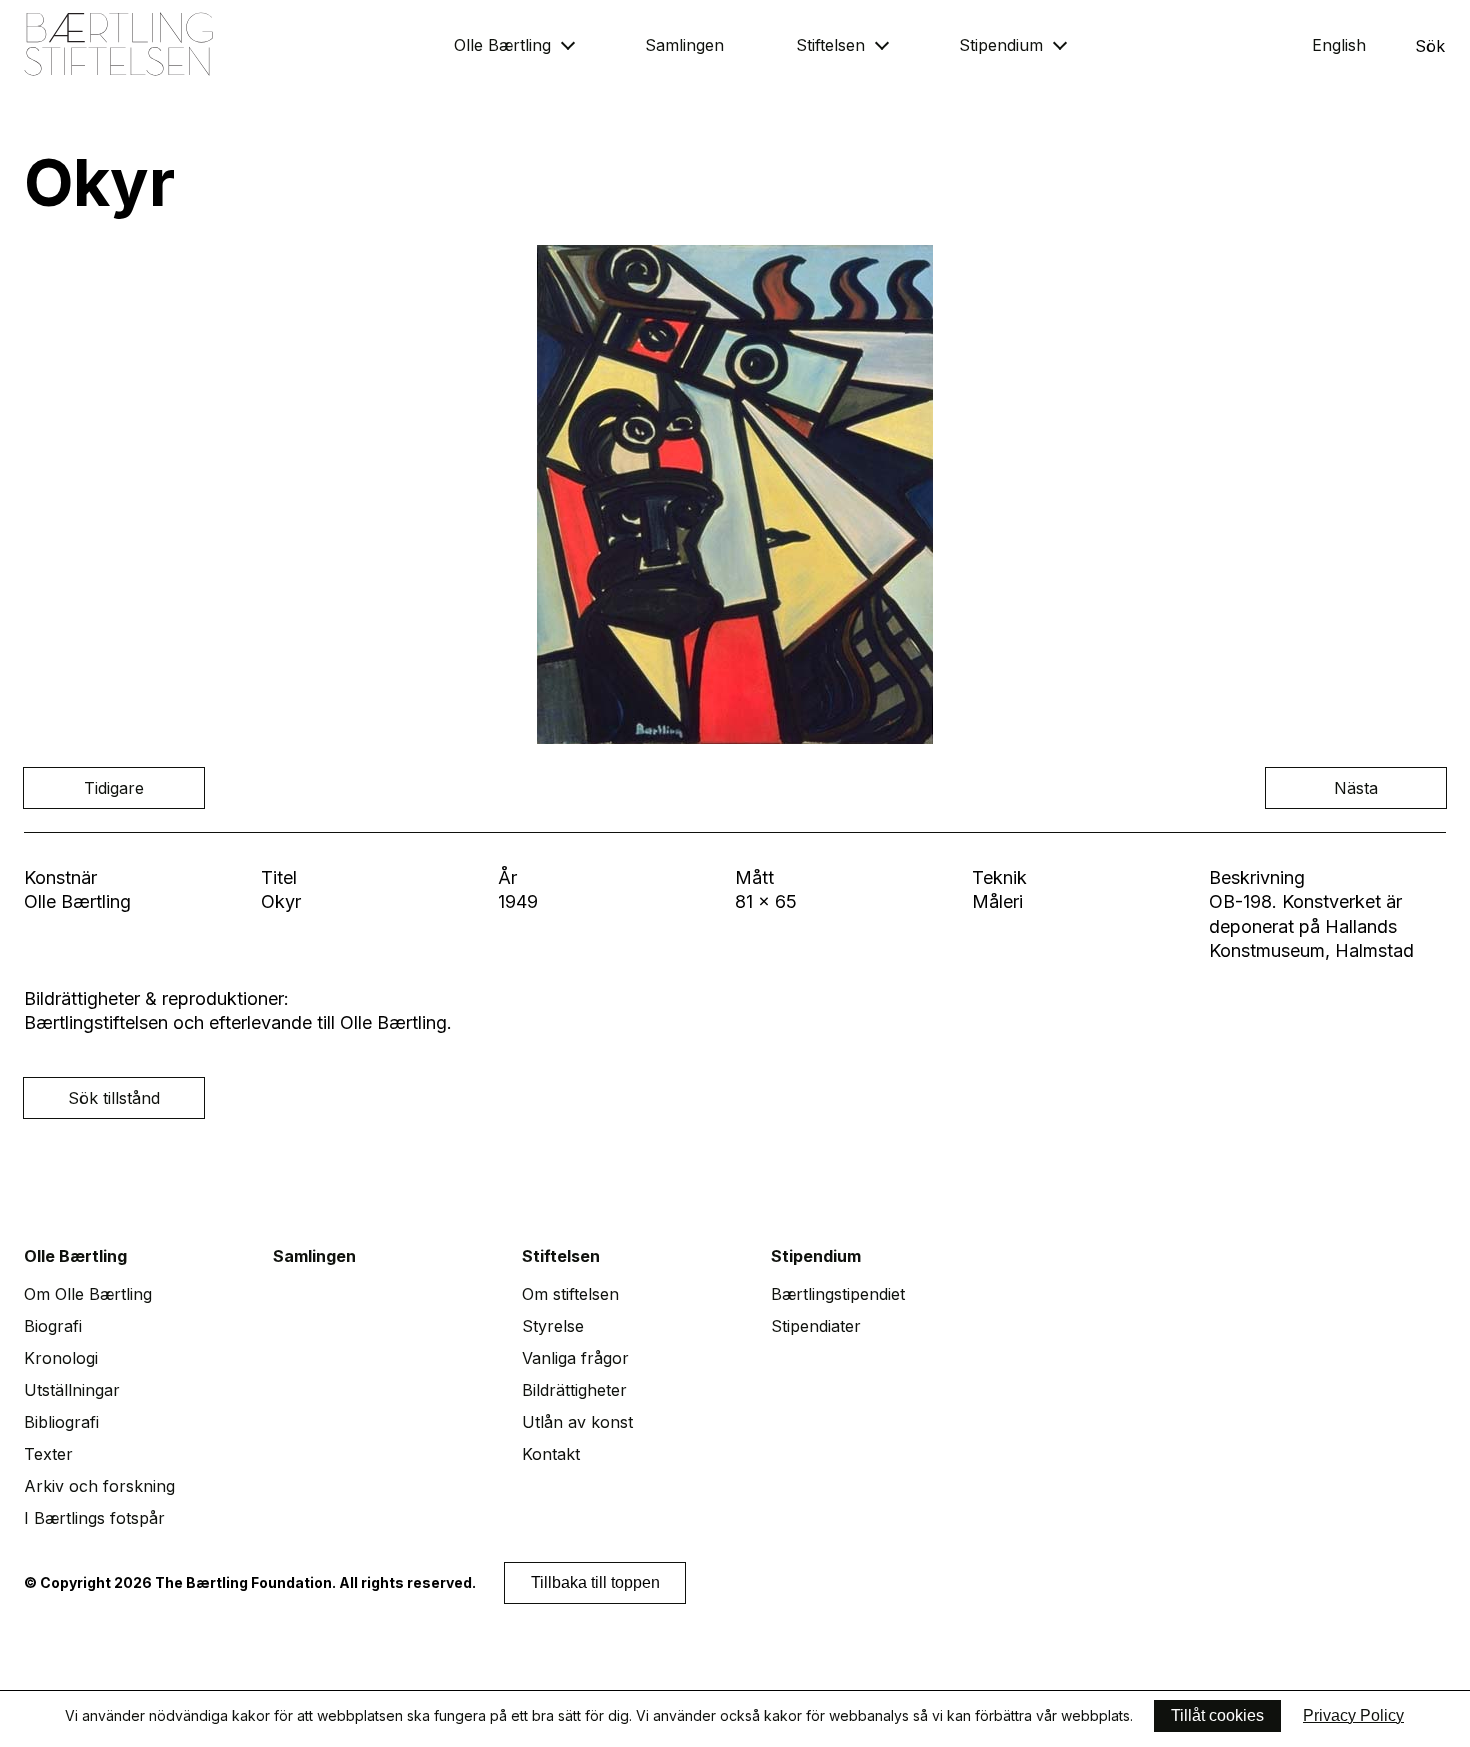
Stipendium (1001, 45)
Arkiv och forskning (99, 1486)
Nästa (1356, 788)
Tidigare (114, 788)
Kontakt (551, 1454)
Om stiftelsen (570, 1294)
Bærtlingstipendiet (838, 1294)
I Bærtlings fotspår (94, 1518)
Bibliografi (61, 1422)
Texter (48, 1454)
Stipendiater (816, 1326)
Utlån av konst (577, 1422)
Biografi (53, 1326)
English (1339, 45)
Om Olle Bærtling (88, 1294)
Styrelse (553, 1326)
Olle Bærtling (502, 45)
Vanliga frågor (575, 1358)
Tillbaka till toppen (595, 1582)
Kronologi (61, 1358)
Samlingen (684, 45)
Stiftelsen (830, 45)
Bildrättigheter (574, 1390)
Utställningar (72, 1390)
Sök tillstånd (114, 1098)
